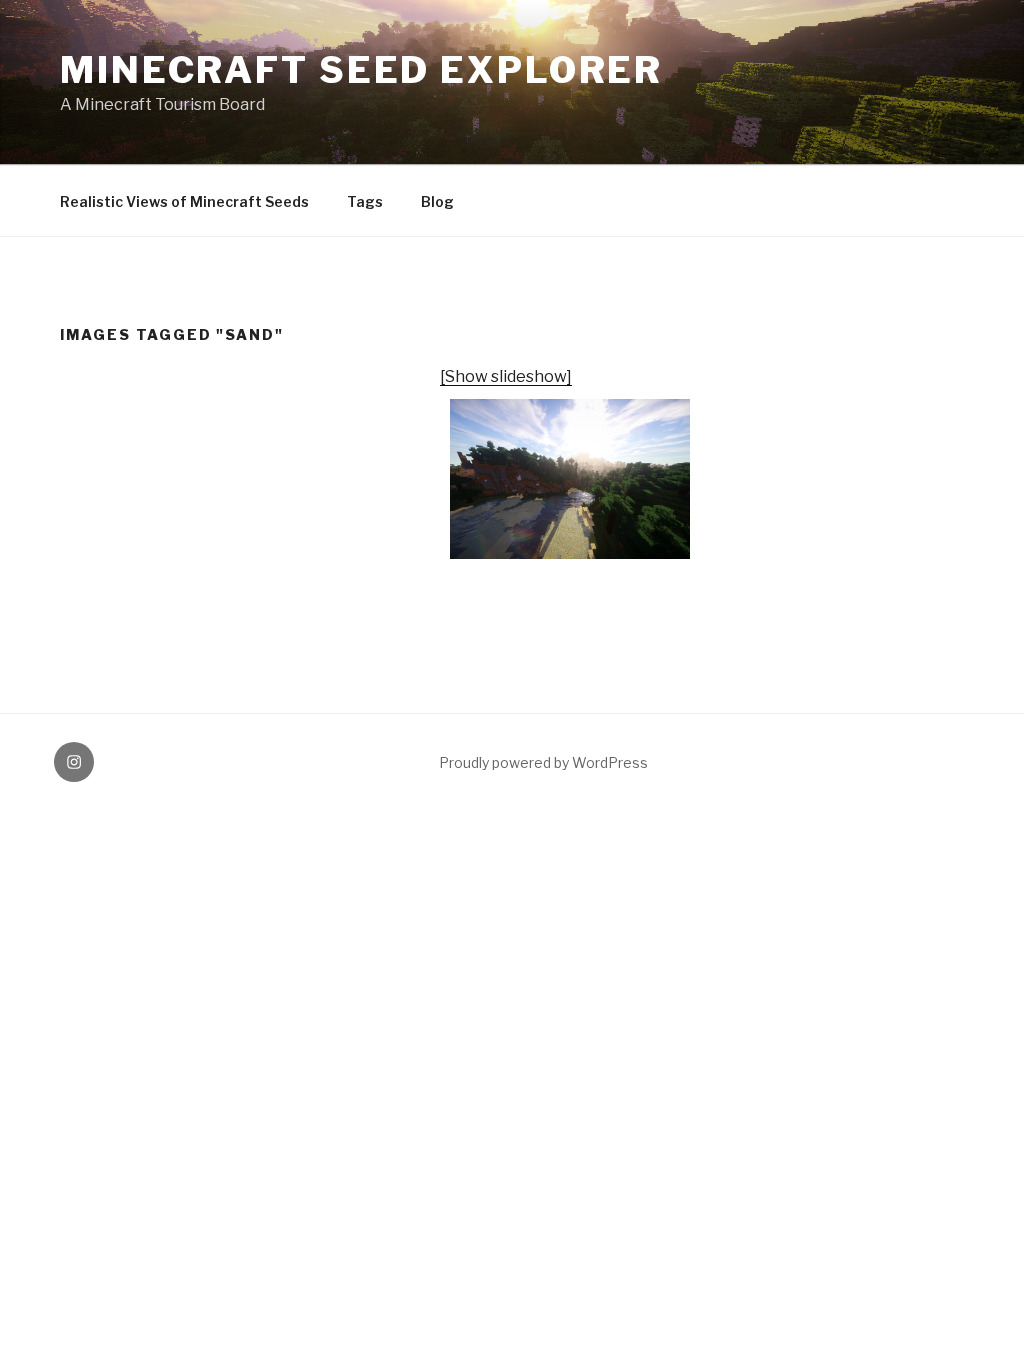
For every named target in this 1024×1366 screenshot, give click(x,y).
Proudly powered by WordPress (543, 762)
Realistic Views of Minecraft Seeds (184, 201)
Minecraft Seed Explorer (361, 70)
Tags (365, 201)
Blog (437, 201)
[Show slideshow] (506, 376)
